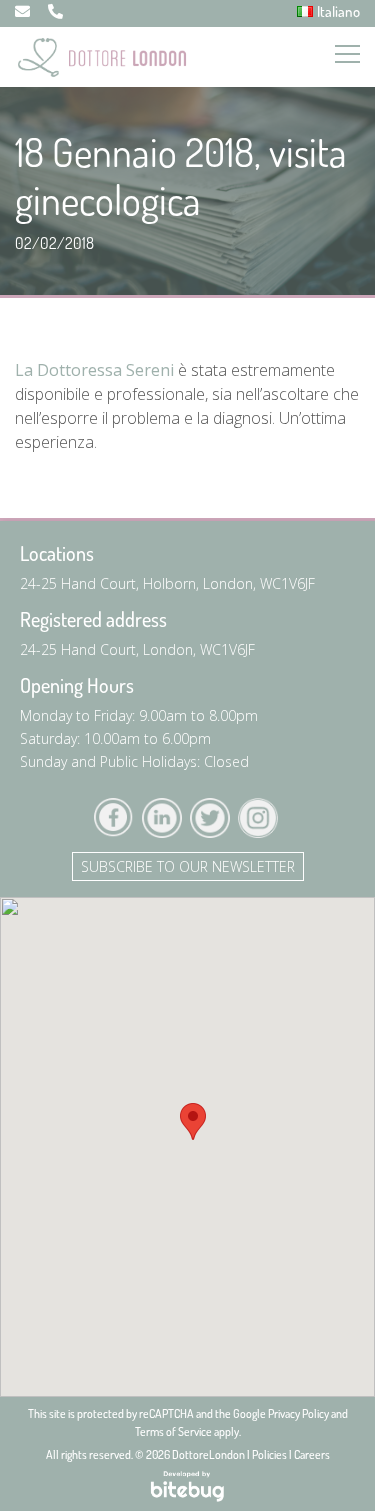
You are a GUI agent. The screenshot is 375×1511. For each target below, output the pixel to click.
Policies (269, 1454)
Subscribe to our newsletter (188, 866)
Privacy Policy (298, 1413)
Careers (312, 1454)
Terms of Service (173, 1431)
